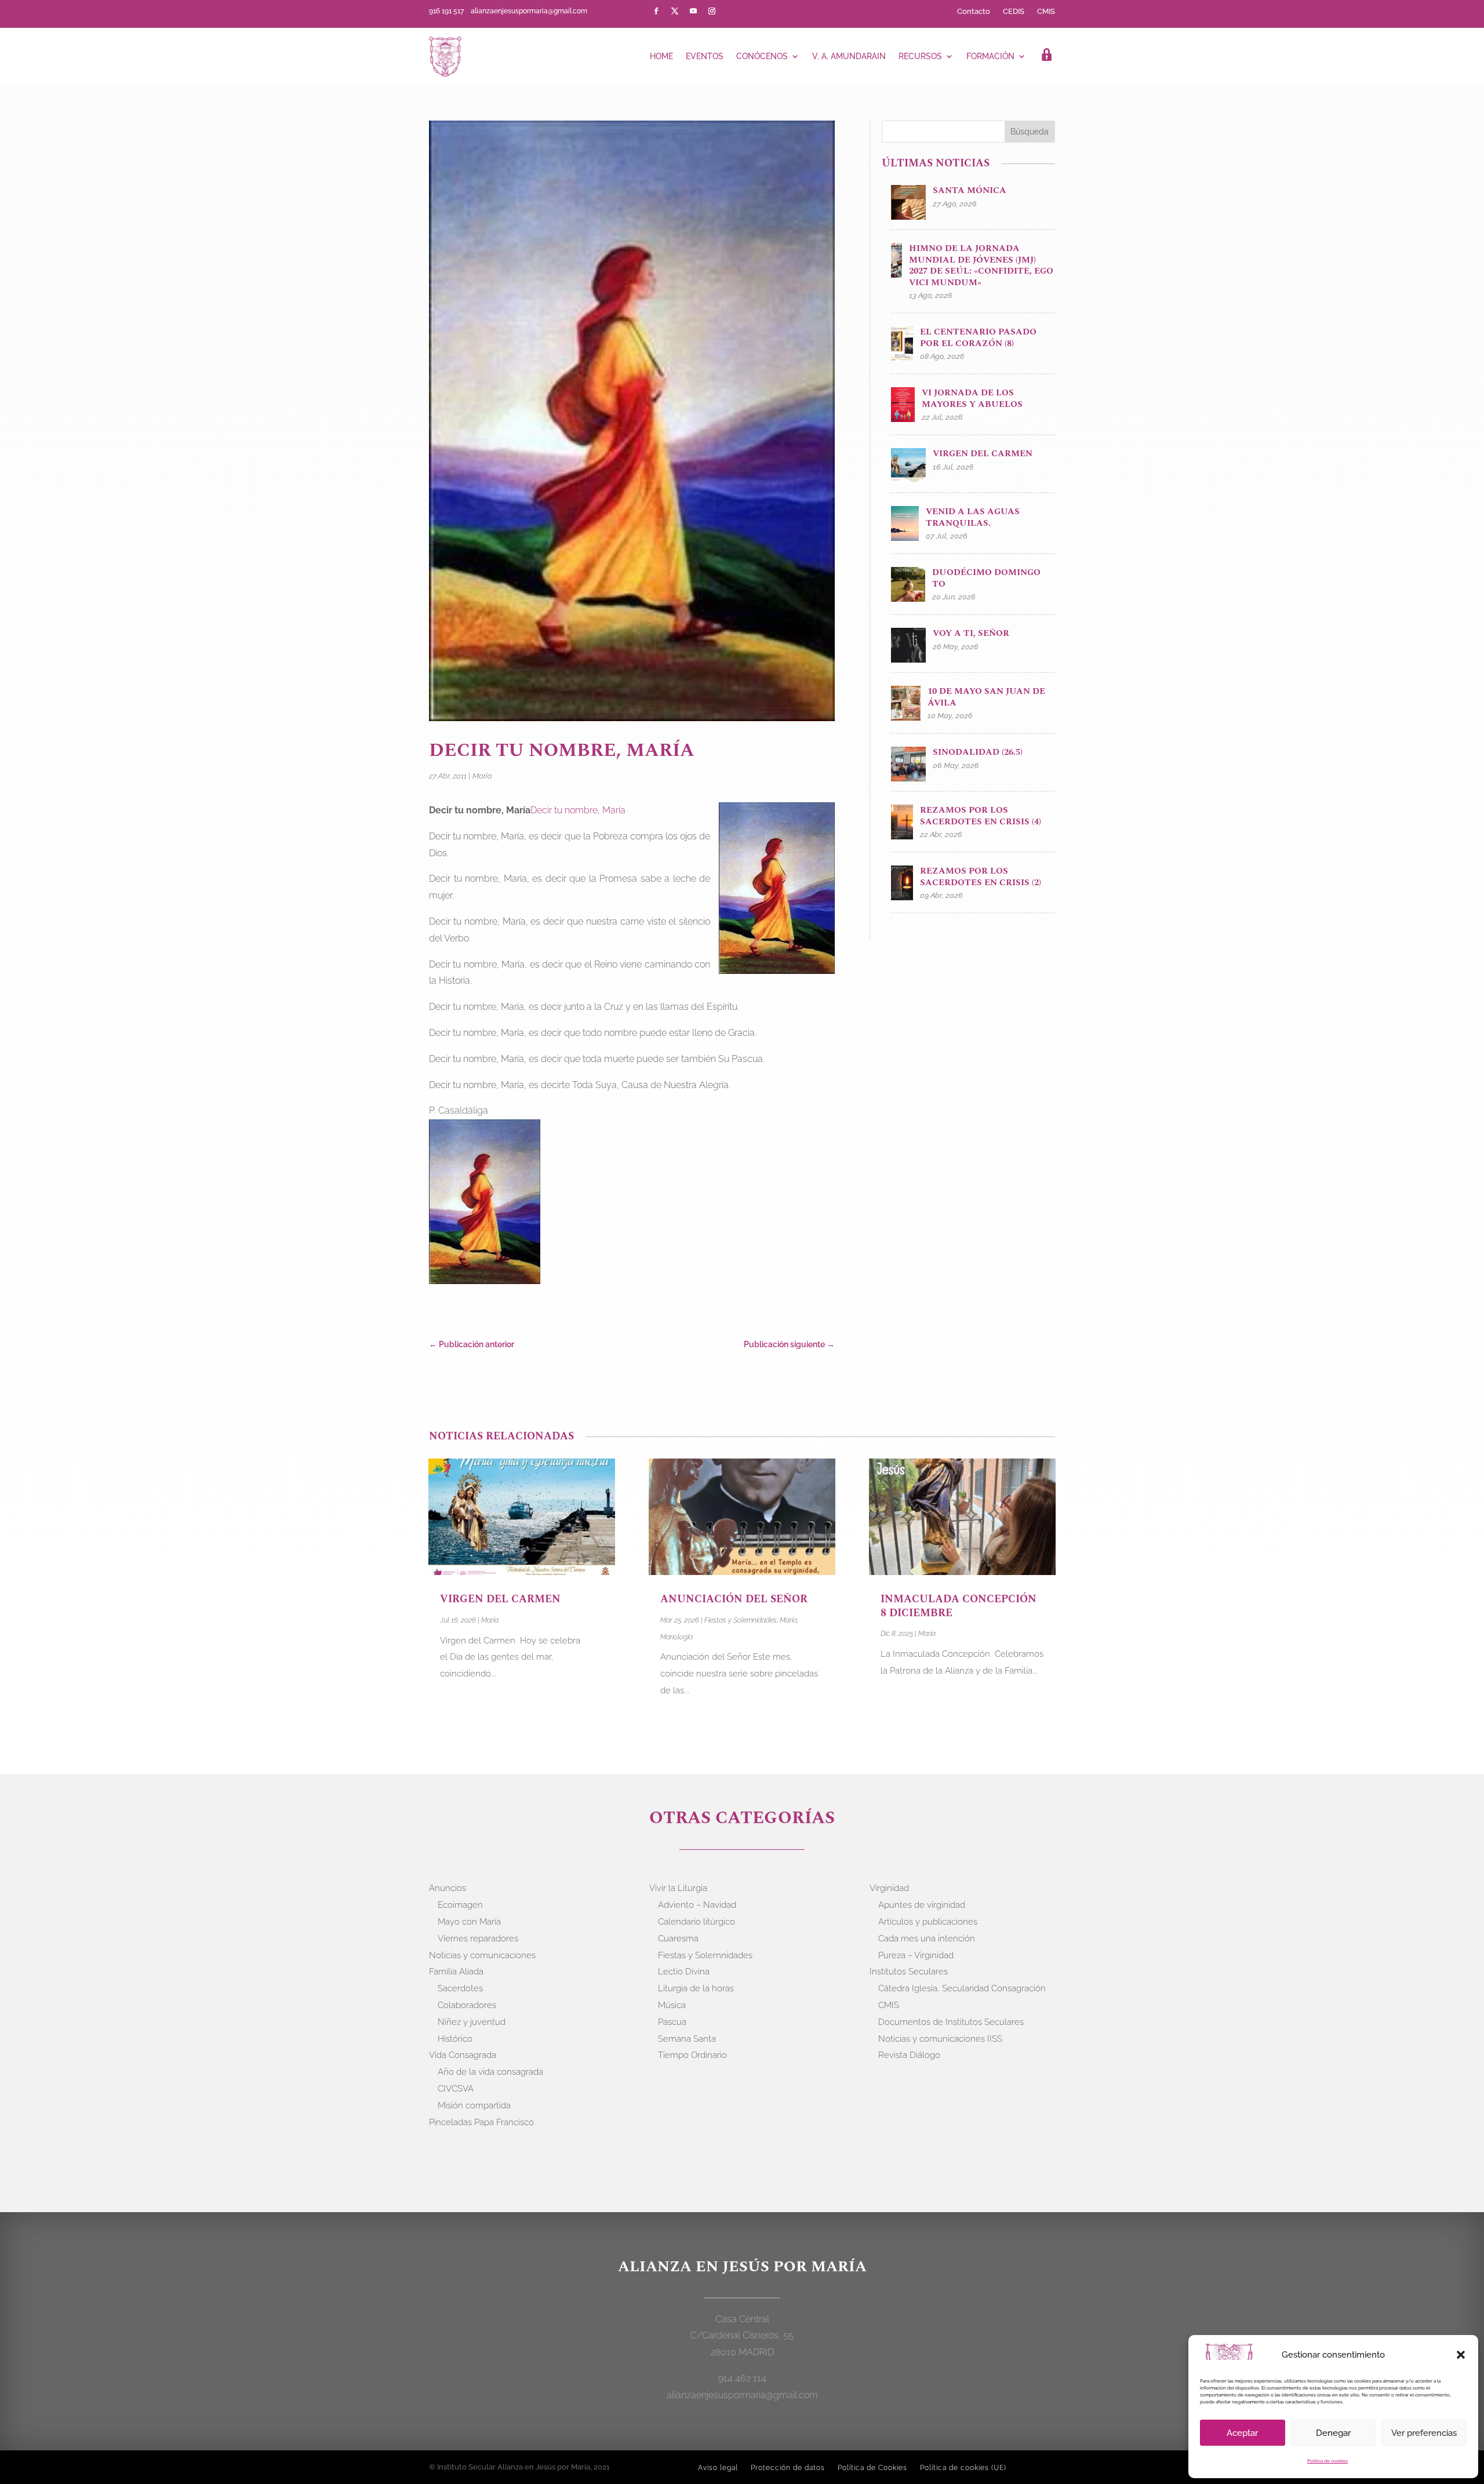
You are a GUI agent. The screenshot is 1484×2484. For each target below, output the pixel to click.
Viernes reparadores (478, 1939)
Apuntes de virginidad (922, 1905)
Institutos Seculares (909, 1972)
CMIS (1046, 12)
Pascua (672, 2022)
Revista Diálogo (909, 2055)
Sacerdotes (460, 1988)
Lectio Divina (684, 1972)
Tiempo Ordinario (692, 2055)
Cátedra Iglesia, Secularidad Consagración (962, 1988)
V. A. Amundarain (849, 56)
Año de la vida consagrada (490, 2072)
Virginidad (889, 1888)
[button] (1461, 2355)
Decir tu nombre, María (578, 810)
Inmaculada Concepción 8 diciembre (959, 1606)
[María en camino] (487, 1204)
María (482, 776)
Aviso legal (718, 2468)
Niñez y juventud (472, 2022)
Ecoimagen (460, 1905)
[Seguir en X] (675, 11)
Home (661, 56)
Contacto (974, 12)
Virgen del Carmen (502, 1599)
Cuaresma (678, 1939)
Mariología (676, 1637)
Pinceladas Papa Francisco (481, 2122)
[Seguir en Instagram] (712, 11)
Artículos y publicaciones (928, 1922)
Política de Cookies (872, 2468)
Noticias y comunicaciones (482, 1955)
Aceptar (1242, 2433)
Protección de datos (788, 2468)
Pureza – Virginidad (916, 1955)
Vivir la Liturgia (678, 1888)
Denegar (1333, 2433)
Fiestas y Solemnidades (741, 1620)
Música (672, 2005)
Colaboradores (467, 2005)
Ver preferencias (1424, 2433)
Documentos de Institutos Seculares (951, 2022)
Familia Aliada (456, 1972)
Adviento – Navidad (697, 1905)
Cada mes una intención (927, 1939)
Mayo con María (469, 1922)
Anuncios (448, 1888)
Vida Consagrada (463, 2055)
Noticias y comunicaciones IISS (940, 2039)
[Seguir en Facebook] (656, 11)
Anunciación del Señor (735, 1599)
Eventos (705, 56)
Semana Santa (687, 2039)
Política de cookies (1327, 2461)
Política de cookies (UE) (963, 2468)
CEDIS (1014, 12)
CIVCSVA (456, 2089)
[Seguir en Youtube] (693, 11)
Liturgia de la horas (696, 1988)
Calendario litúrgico (696, 1922)
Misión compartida (474, 2105)
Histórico (455, 2039)
